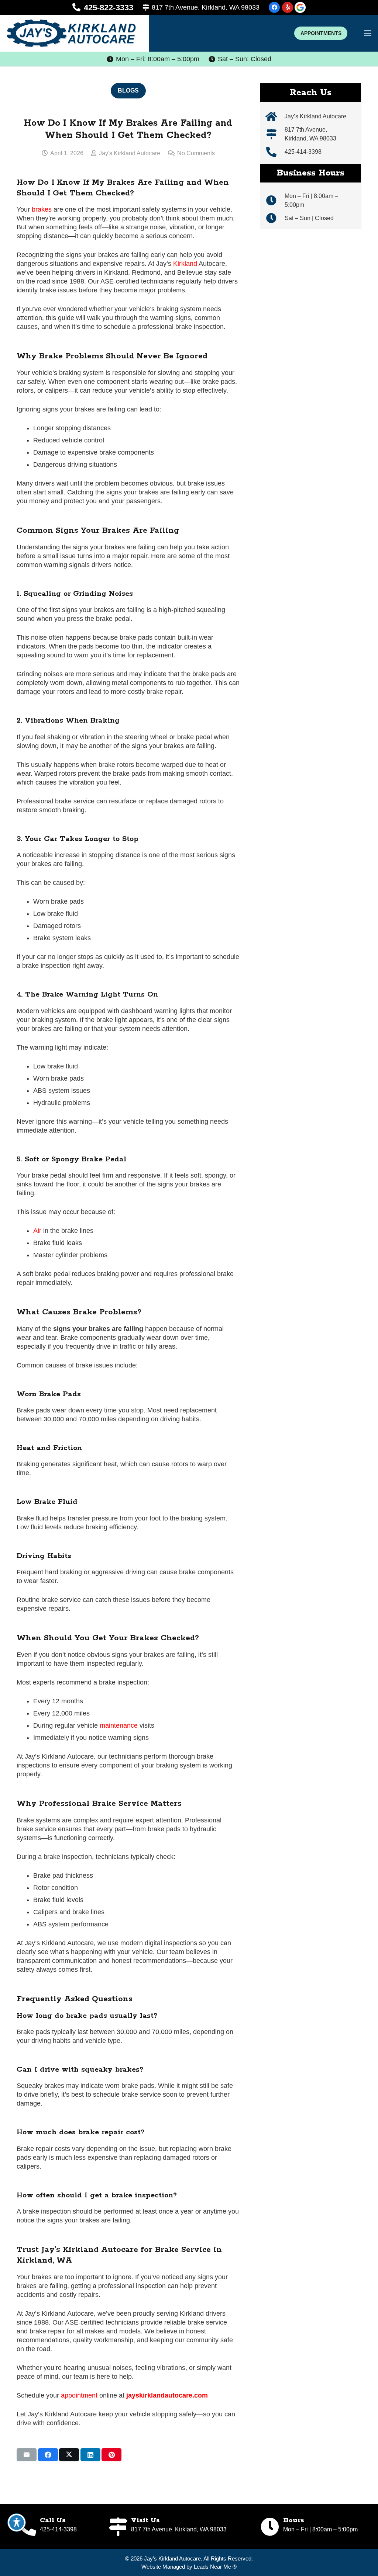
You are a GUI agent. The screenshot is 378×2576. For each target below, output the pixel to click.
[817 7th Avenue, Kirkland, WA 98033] (275, 134)
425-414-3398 (303, 152)
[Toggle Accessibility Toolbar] (17, 2523)
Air (37, 1231)
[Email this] (27, 2455)
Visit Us (145, 2520)
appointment (79, 2395)
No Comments (196, 153)
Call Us (53, 2520)
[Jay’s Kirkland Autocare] (275, 117)
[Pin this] (111, 2455)
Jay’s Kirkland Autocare (315, 116)
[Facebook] (274, 7)
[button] (368, 33)
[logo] (71, 33)
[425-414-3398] (275, 152)
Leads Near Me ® (215, 2566)
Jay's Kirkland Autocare (130, 153)
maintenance (119, 1725)
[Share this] (48, 2455)
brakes (42, 209)
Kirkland (185, 264)
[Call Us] (28, 2527)
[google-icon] (300, 7)
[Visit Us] (119, 2527)
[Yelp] (288, 7)
